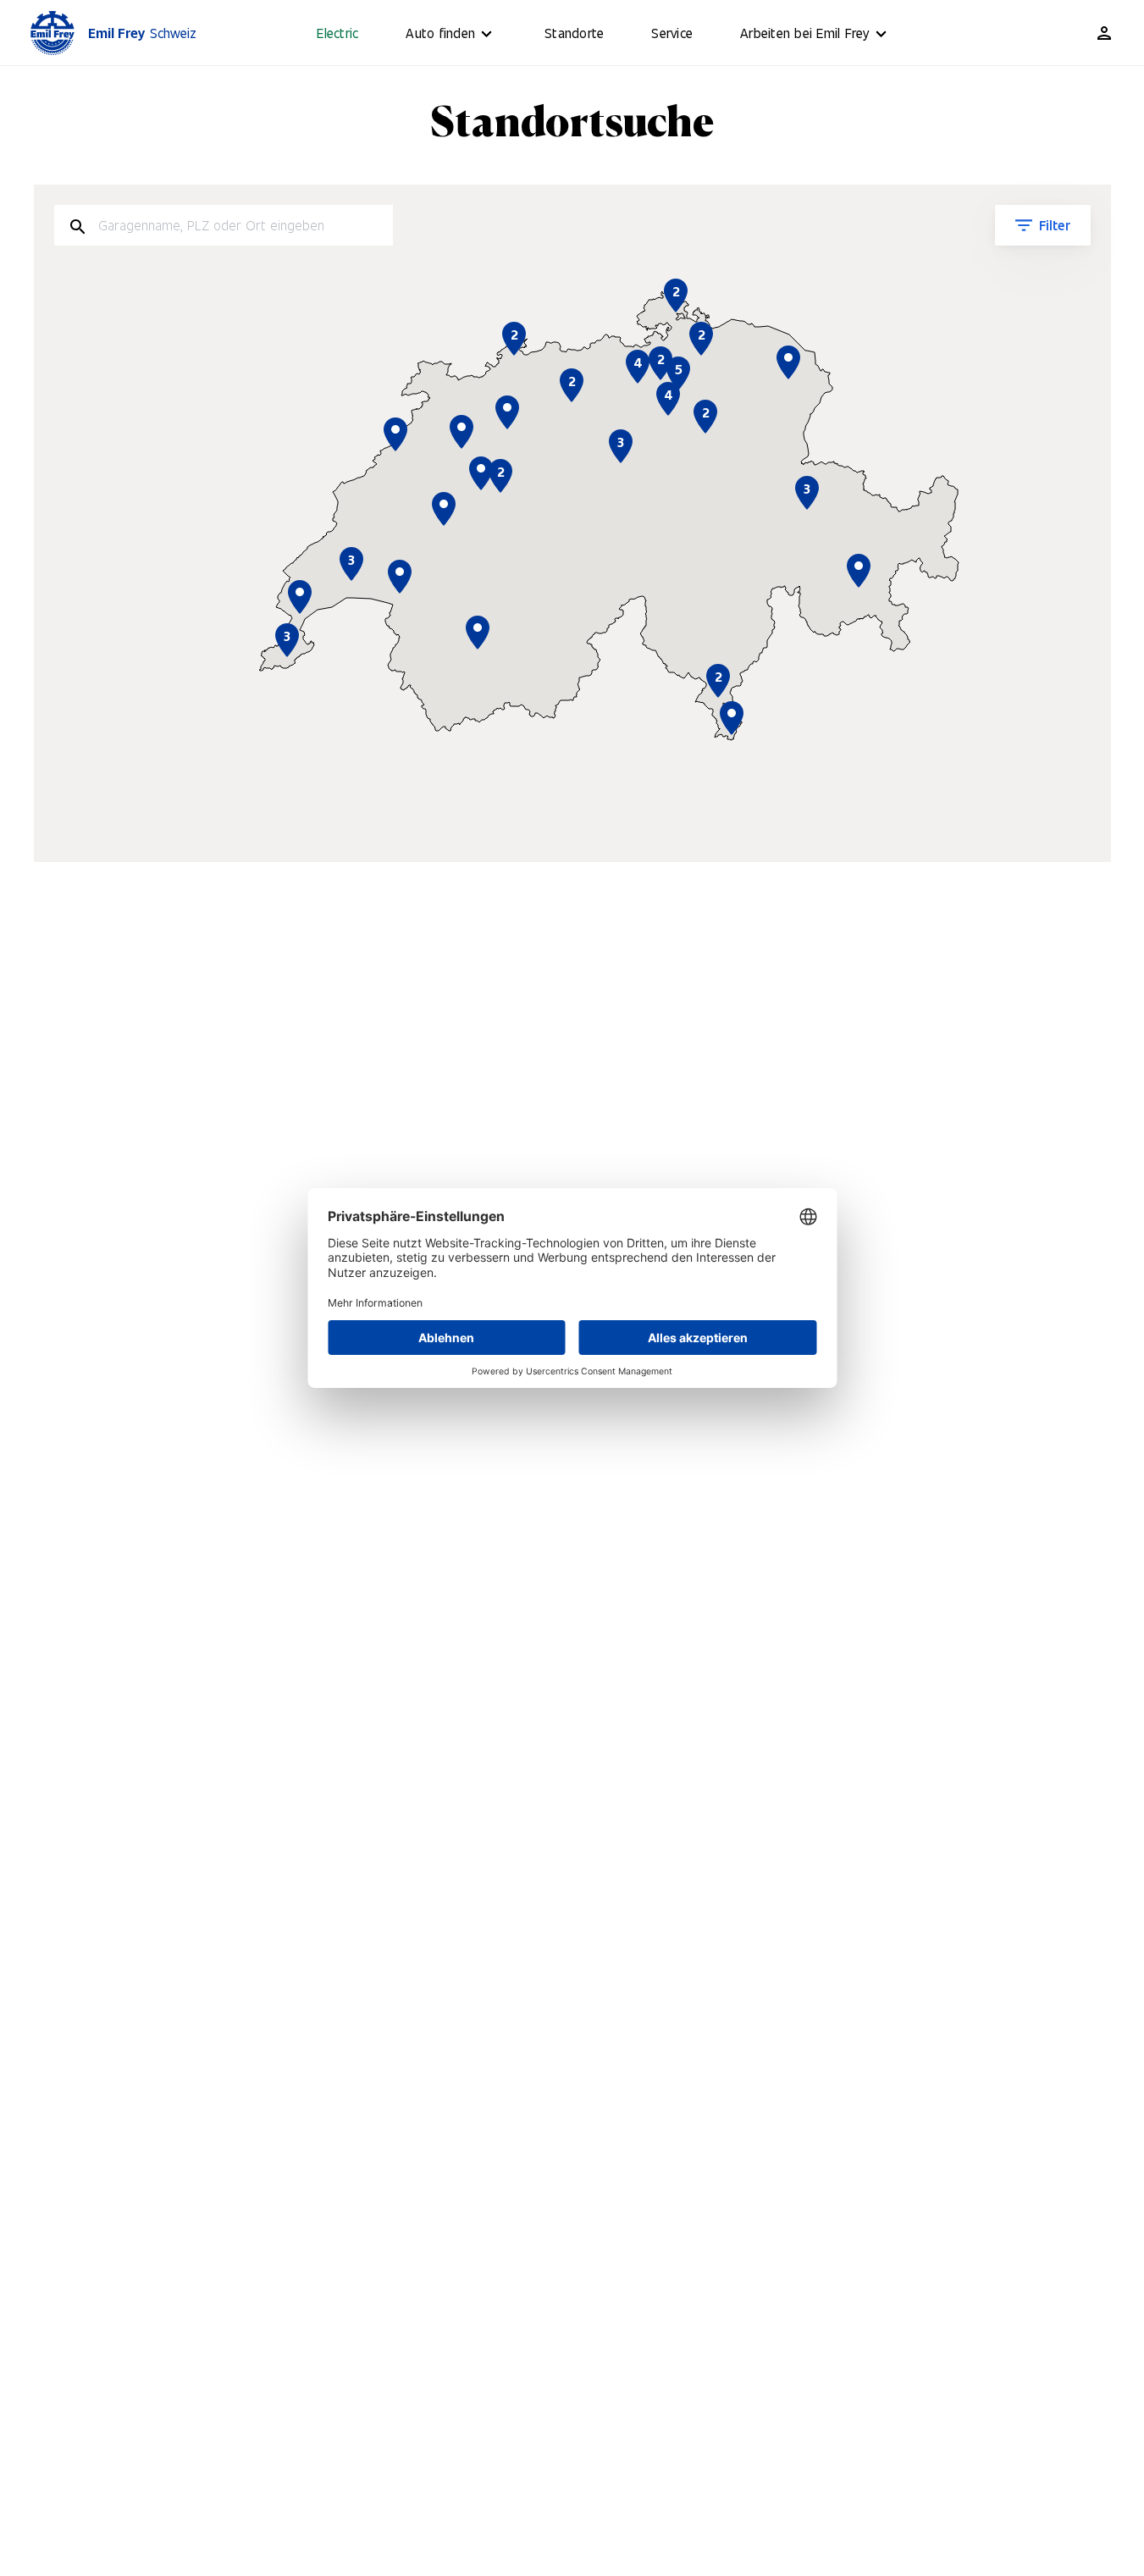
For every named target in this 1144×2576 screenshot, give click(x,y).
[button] (732, 718)
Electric (337, 33)
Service (672, 33)
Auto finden (440, 33)
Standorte (574, 33)
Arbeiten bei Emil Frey (805, 33)
